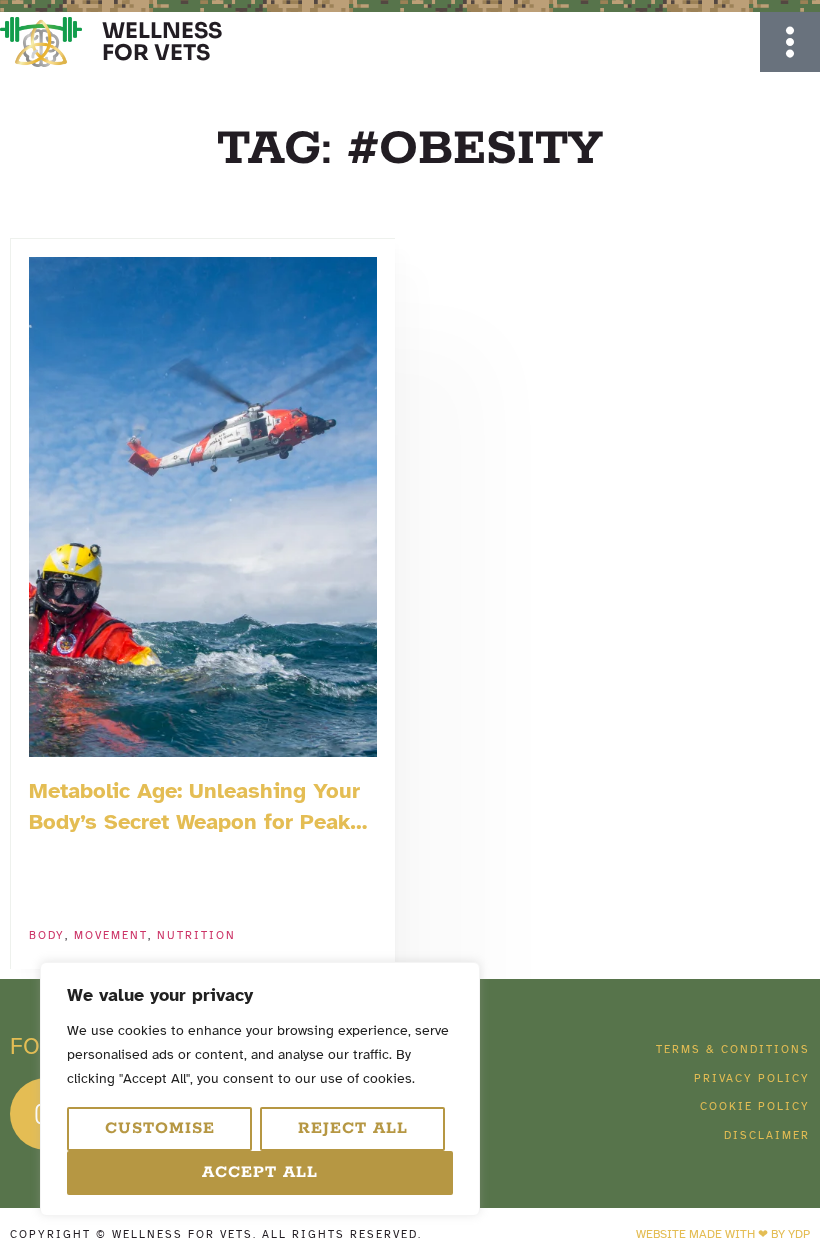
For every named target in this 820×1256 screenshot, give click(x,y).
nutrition (196, 935)
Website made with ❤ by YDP (723, 1234)
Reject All (353, 1128)
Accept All (260, 1172)
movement (111, 935)
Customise (160, 1128)
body (47, 935)
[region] (260, 1089)
